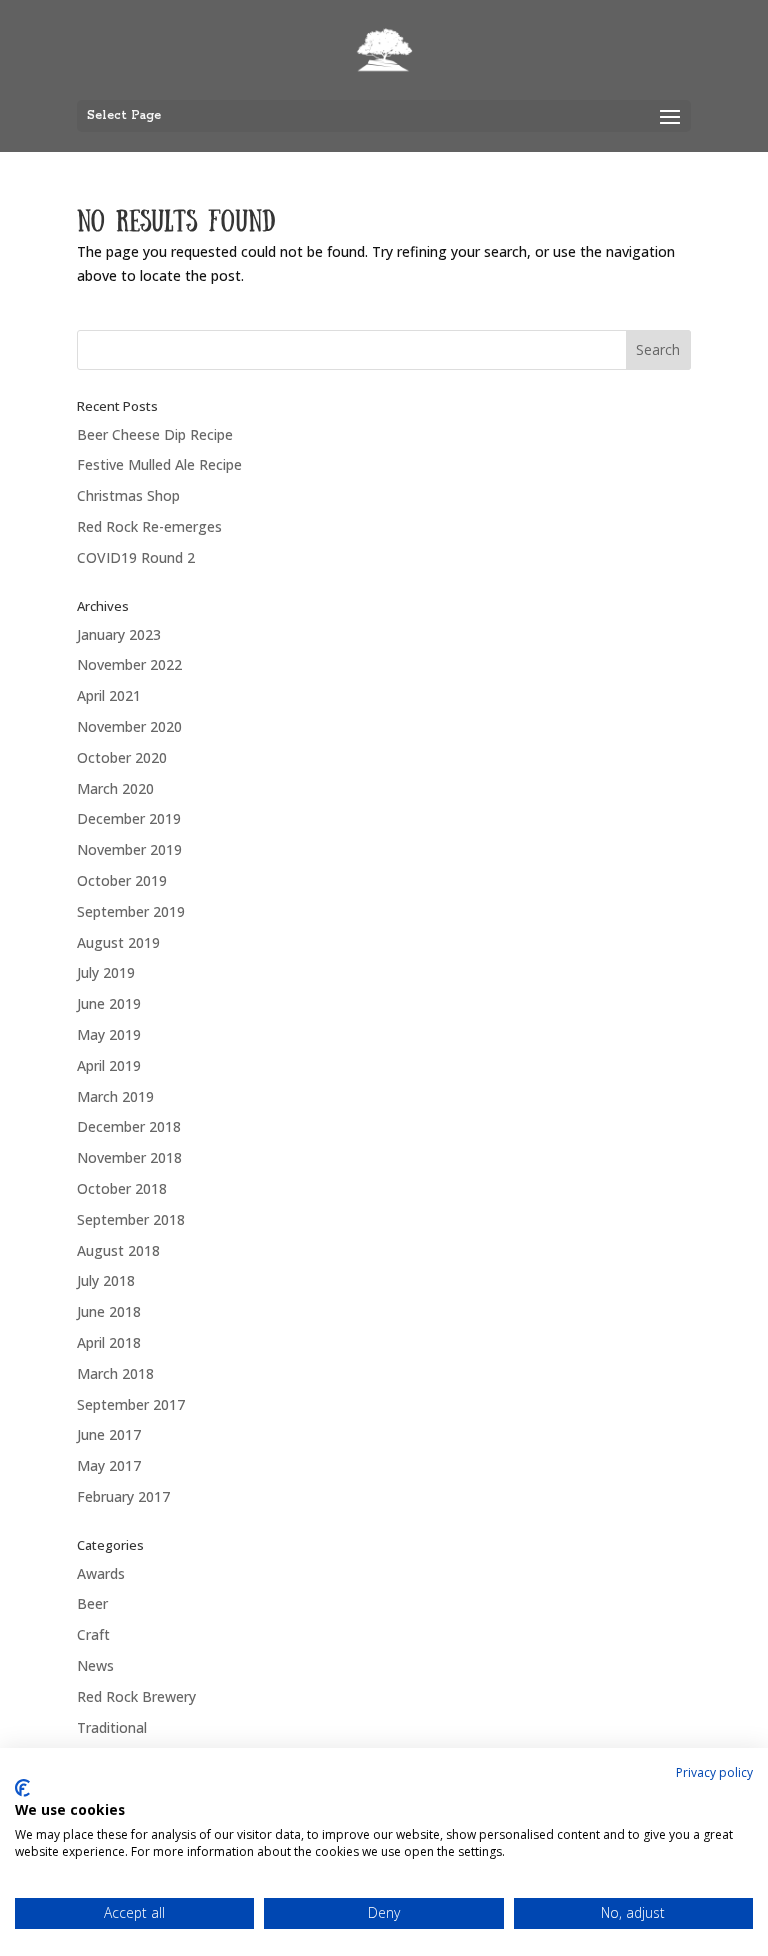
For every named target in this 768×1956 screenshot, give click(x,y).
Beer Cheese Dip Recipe (155, 434)
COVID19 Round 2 (136, 557)
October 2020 (122, 757)
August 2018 (118, 1250)
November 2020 (129, 726)
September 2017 (131, 1404)
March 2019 (115, 1096)
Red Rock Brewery (136, 1696)
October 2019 (122, 880)
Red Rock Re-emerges (149, 526)
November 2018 (129, 1157)
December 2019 (129, 818)
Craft (93, 1634)
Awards (101, 1573)
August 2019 (118, 942)
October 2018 (122, 1188)
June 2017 (109, 1434)
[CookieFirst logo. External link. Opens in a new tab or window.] (22, 1788)
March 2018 (115, 1373)
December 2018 (129, 1126)
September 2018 (131, 1219)
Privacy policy (714, 1772)
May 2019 (109, 1034)
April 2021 (109, 695)
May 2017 (109, 1465)
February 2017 (123, 1496)
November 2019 (129, 849)
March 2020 (115, 788)
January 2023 (119, 634)
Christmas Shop (128, 495)
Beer (92, 1603)
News (95, 1665)
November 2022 (129, 664)
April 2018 (109, 1342)
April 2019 (109, 1065)
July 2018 (106, 1280)
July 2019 (106, 972)
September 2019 (131, 911)
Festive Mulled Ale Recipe (159, 464)
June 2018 (109, 1311)
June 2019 (109, 1003)
